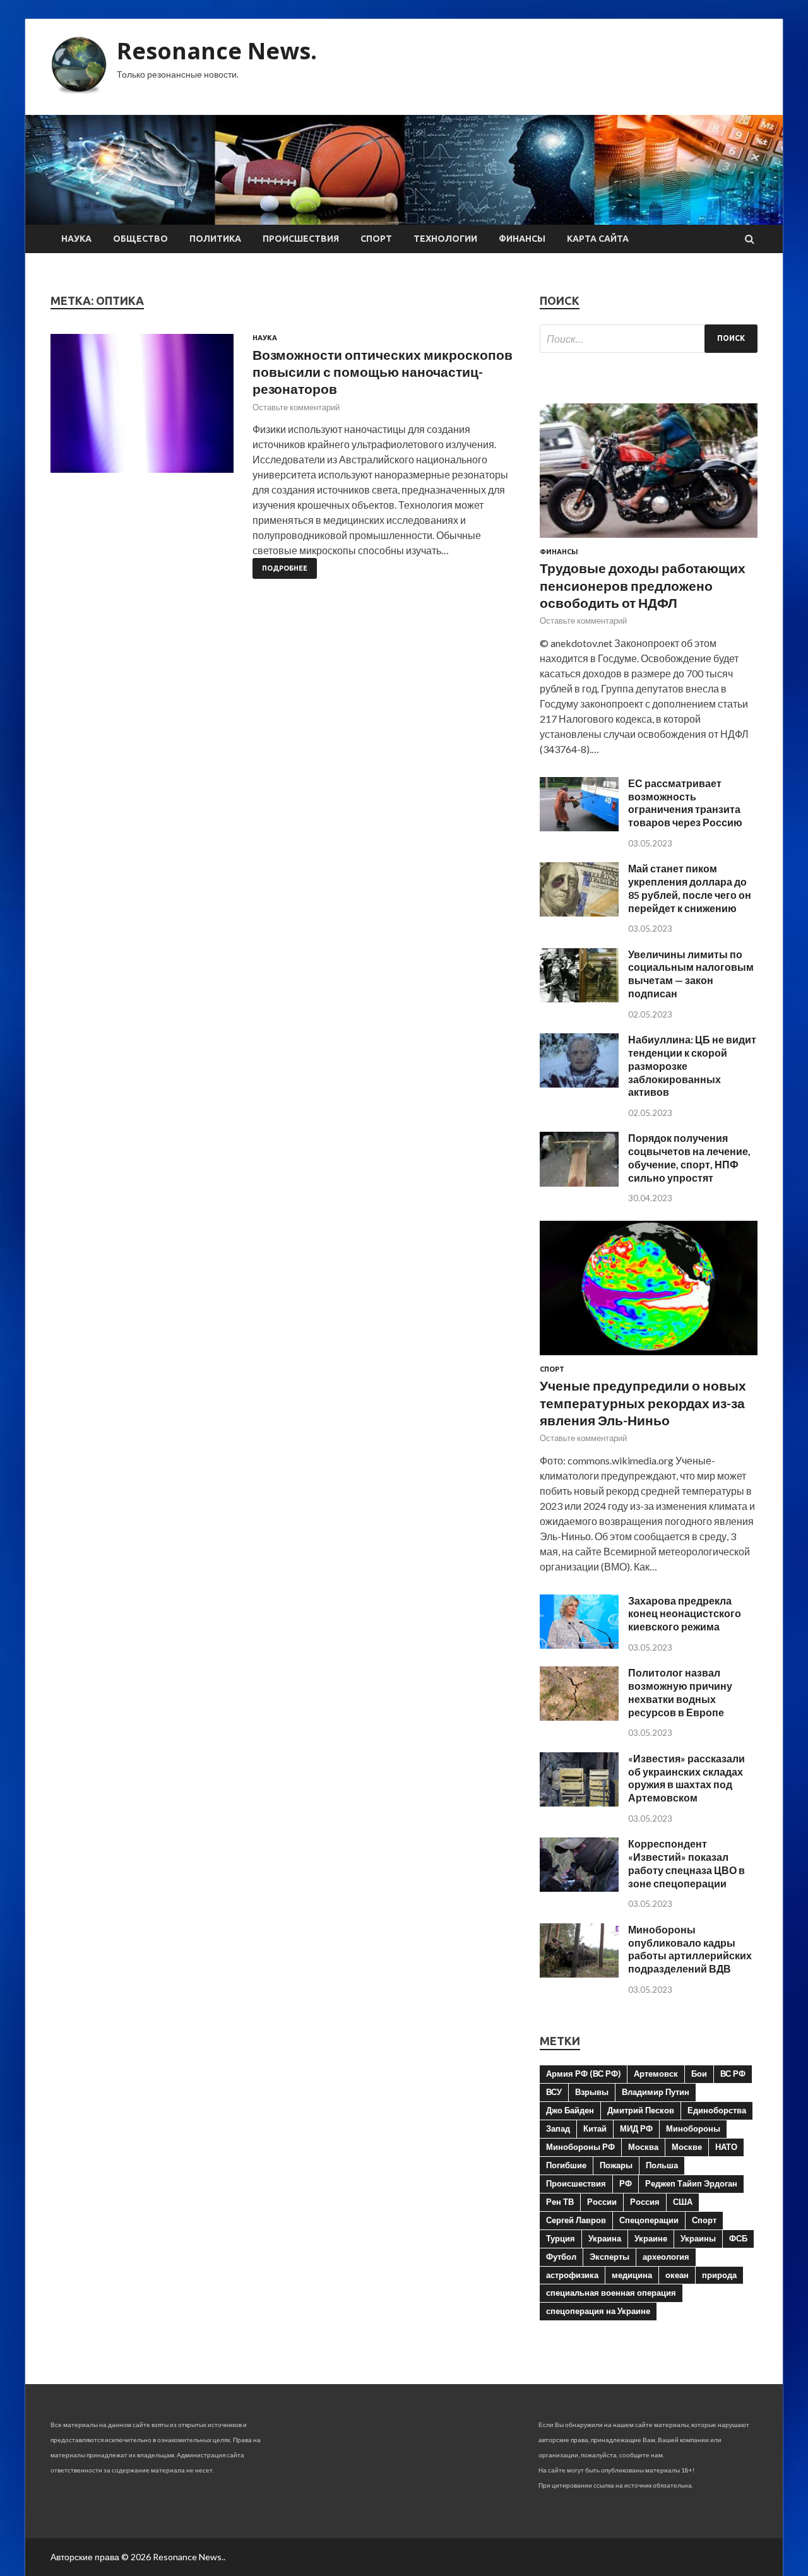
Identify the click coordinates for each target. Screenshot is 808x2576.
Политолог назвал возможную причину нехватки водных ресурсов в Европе (680, 1692)
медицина (632, 2275)
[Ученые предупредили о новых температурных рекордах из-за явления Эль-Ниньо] (649, 1357)
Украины (698, 2238)
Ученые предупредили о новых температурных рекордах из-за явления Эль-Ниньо (643, 1403)
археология (666, 2257)
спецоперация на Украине (598, 2311)
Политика (215, 239)
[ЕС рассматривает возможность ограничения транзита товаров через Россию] (579, 827)
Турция (561, 2238)
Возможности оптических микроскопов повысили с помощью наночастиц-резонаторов (383, 372)
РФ (626, 2183)
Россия (645, 2202)
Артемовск (656, 2074)
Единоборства (717, 2110)
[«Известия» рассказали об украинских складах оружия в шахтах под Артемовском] (579, 1802)
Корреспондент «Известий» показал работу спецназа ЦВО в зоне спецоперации (686, 1863)
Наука (76, 239)
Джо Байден (570, 2110)
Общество (140, 239)
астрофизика (572, 2275)
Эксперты (609, 2257)
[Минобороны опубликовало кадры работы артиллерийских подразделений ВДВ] (579, 1974)
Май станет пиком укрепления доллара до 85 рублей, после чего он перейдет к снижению (690, 888)
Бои (699, 2074)
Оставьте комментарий (296, 407)
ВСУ (554, 2092)
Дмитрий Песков (641, 2110)
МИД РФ (636, 2128)
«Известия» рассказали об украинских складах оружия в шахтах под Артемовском (686, 1778)
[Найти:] (649, 339)
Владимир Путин (656, 2092)
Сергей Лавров (576, 2220)
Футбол (561, 2257)
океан (677, 2275)
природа (719, 2275)
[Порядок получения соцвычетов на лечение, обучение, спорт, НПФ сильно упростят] (579, 1183)
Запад (558, 2128)
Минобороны (693, 2128)
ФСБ (738, 2238)
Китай (595, 2128)
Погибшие (566, 2165)
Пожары (616, 2165)
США (683, 2202)
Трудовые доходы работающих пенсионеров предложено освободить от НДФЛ (643, 585)
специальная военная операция (611, 2293)
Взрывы (592, 2092)
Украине (651, 2238)
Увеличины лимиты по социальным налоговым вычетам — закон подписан (691, 974)
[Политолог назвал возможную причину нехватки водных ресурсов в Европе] (579, 1717)
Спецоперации (649, 2220)
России (602, 2202)
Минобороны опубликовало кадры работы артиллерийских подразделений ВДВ (690, 1949)
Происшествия (301, 239)
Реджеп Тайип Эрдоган (691, 2183)
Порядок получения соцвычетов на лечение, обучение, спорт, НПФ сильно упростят (689, 1157)
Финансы (522, 239)
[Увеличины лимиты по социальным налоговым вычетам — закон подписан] (579, 998)
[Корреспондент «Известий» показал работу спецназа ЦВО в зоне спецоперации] (579, 1888)
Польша (662, 2165)
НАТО (726, 2147)
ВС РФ (733, 2074)
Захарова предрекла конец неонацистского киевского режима (685, 1614)
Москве (687, 2147)
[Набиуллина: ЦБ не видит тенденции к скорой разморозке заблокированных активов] (579, 1083)
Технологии (445, 239)
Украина (605, 2238)
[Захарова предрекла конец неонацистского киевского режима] (579, 1645)
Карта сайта (598, 239)
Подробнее (285, 568)
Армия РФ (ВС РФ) (583, 2074)
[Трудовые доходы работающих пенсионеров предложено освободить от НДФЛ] (649, 540)
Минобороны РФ (580, 2147)
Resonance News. (217, 51)
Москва (643, 2147)
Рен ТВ (560, 2202)
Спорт (376, 239)
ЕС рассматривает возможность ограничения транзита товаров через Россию (685, 803)
